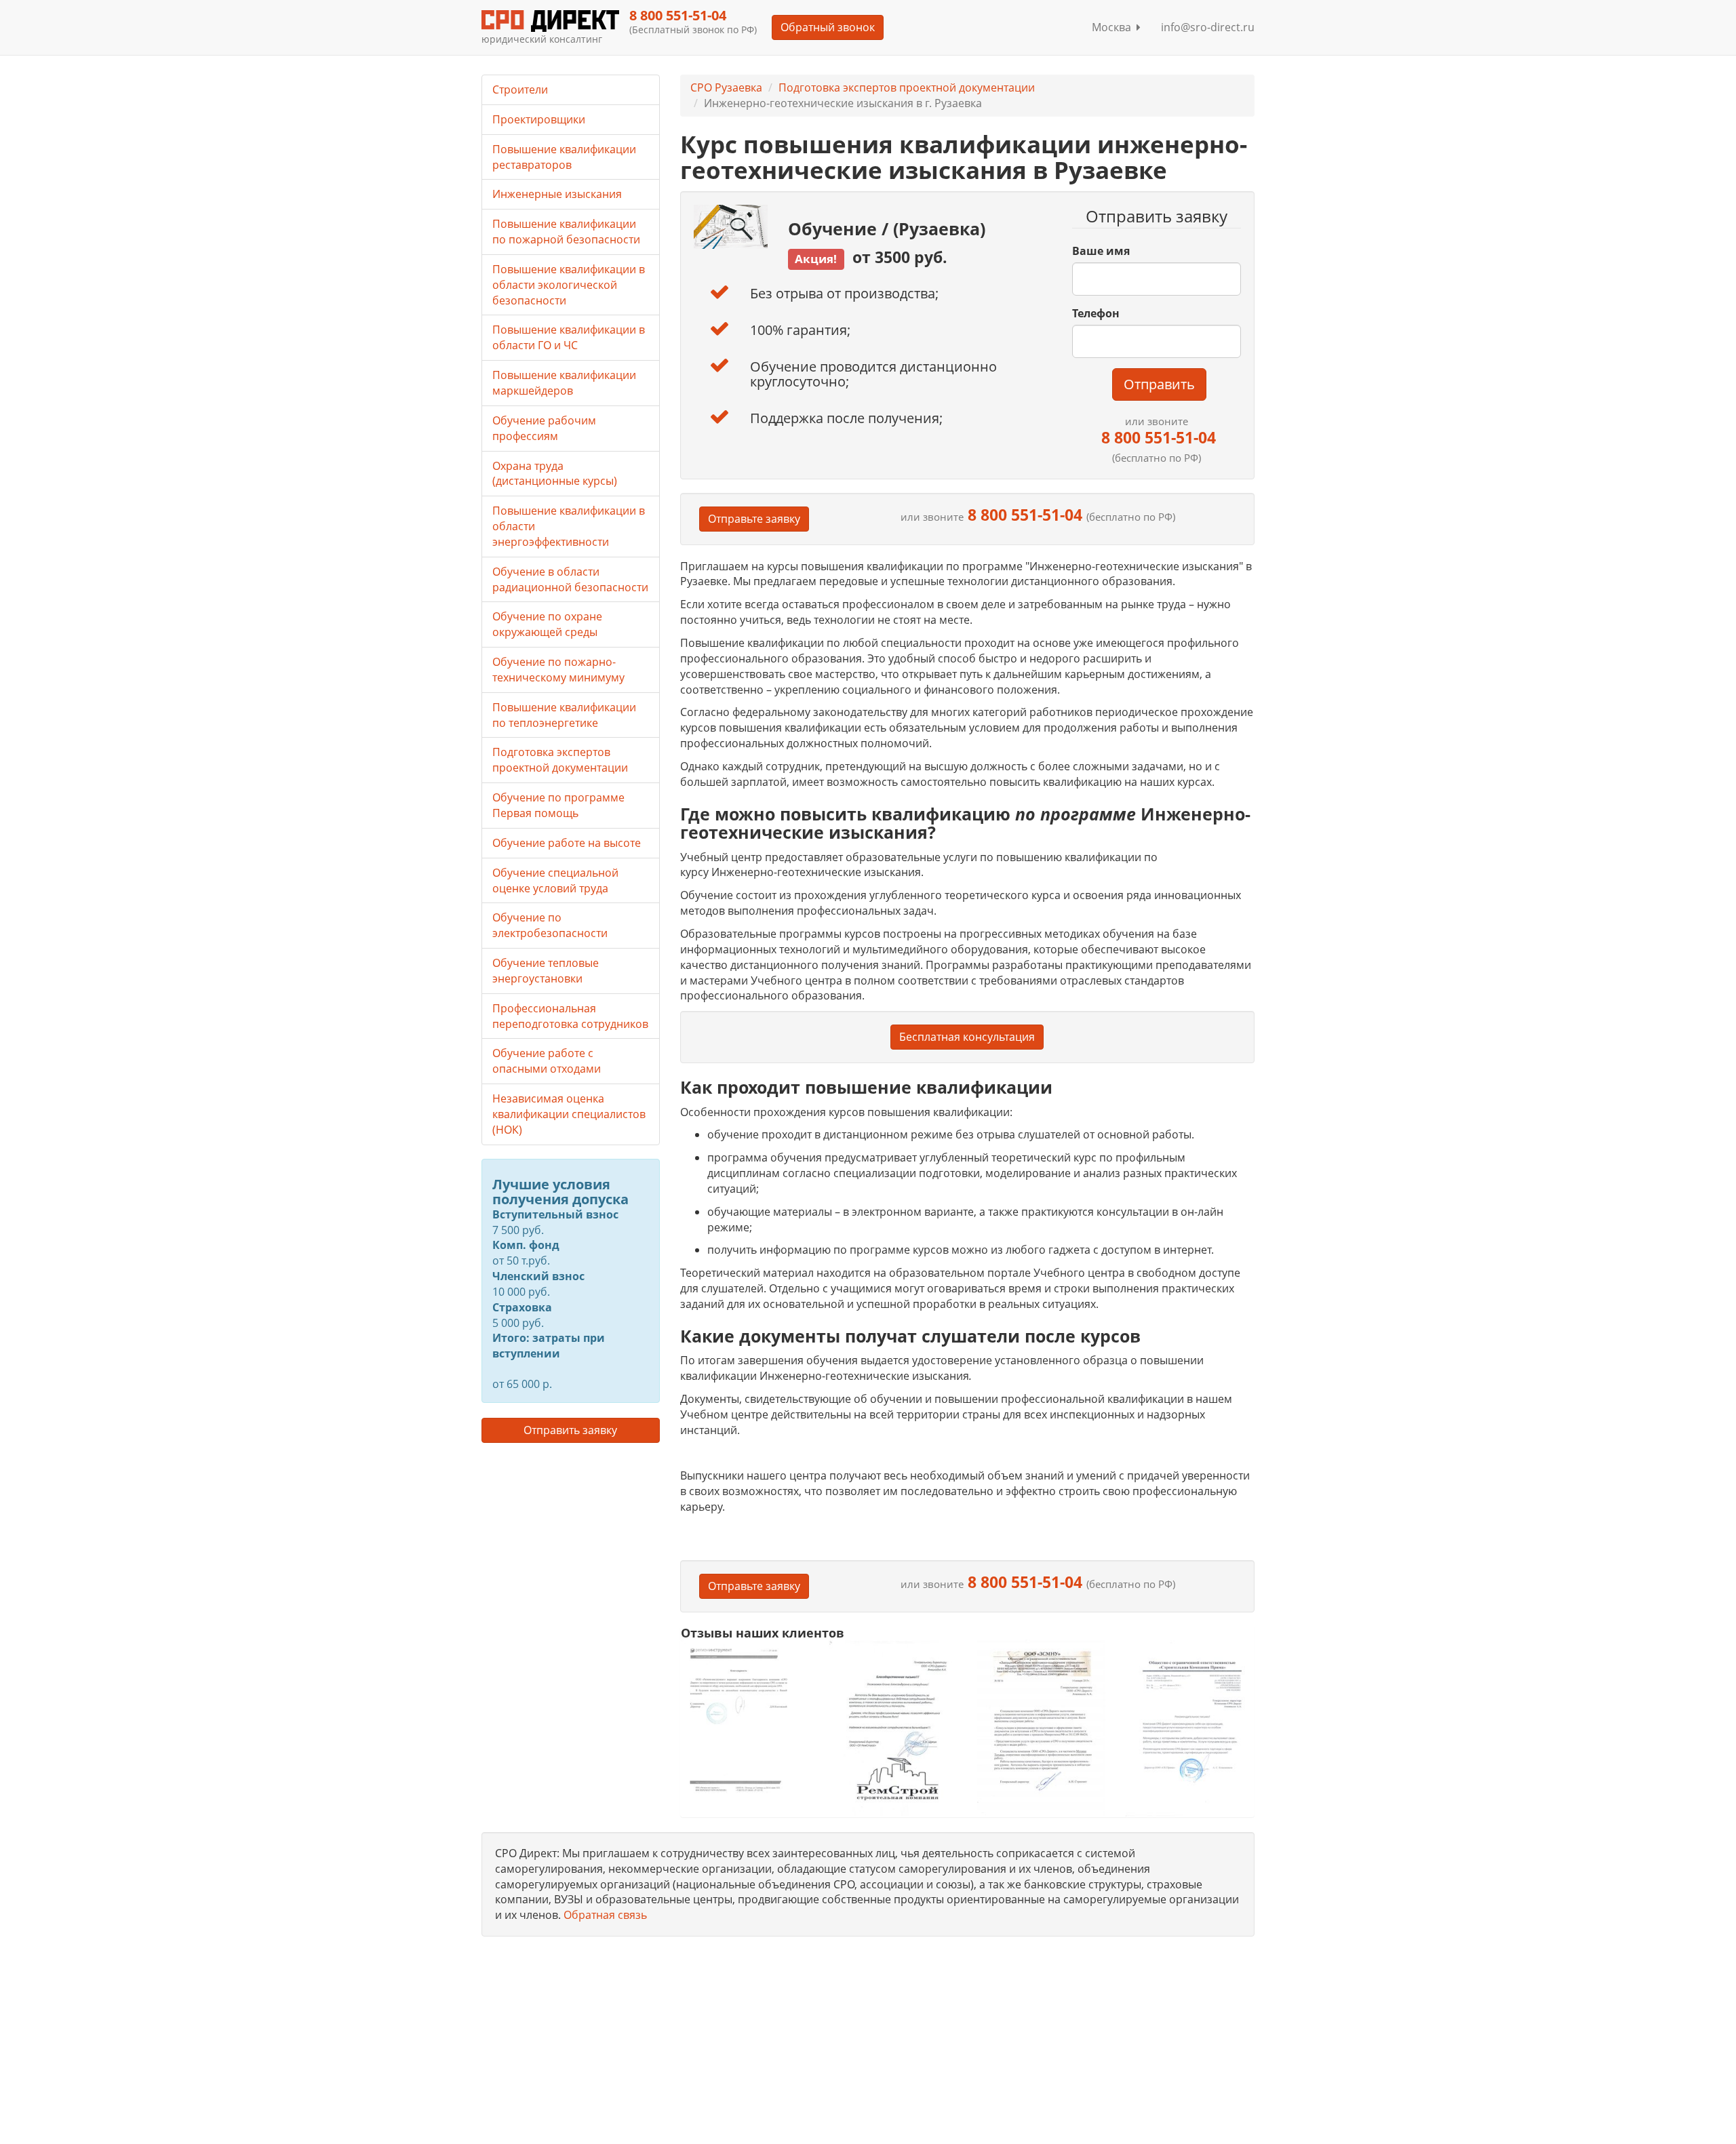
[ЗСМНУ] (1041, 1727)
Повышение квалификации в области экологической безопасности (569, 285)
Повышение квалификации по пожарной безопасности (566, 232)
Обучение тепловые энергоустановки (546, 971)
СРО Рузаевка (726, 87)
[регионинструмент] (745, 1720)
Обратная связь (605, 1915)
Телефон (1096, 313)
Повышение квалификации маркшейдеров (564, 383)
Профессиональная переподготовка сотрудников (570, 1016)
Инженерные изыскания (557, 194)
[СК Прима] (1190, 1728)
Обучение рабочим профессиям (544, 428)
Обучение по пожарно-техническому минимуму (558, 670)
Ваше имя (1101, 251)
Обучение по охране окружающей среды (547, 624)
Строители (520, 90)
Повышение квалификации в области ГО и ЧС (569, 337)
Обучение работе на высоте (567, 843)
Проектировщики (539, 119)
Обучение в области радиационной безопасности (570, 579)
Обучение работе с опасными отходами (547, 1061)
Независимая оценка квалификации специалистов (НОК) (569, 1114)
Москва (1114, 27)
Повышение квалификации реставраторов (564, 157)
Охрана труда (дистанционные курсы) (555, 474)
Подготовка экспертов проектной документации (907, 87)
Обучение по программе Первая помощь (558, 805)
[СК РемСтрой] (893, 1727)
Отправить (1159, 384)
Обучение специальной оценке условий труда (555, 880)
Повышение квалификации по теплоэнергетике (564, 715)
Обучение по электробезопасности (550, 925)
